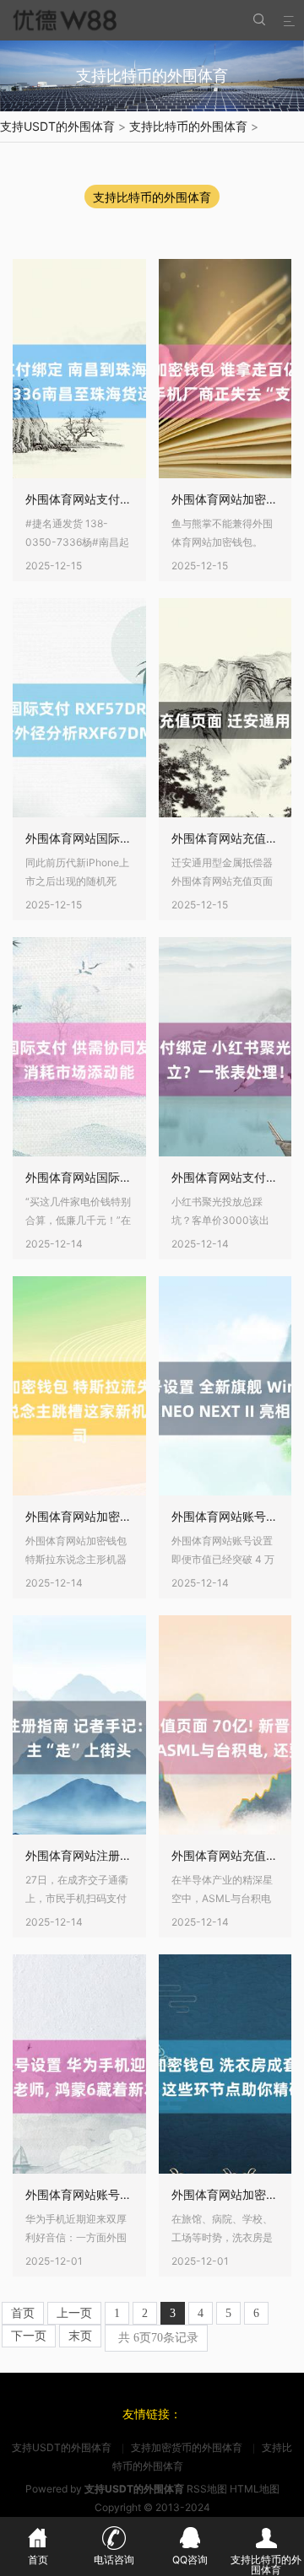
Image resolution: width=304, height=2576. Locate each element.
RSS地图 (207, 2489)
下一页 (29, 2336)
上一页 (74, 2313)
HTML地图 (255, 2489)
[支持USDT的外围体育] (63, 20)
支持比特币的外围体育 (188, 126)
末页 (80, 2336)
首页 (23, 2313)
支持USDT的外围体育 (57, 126)
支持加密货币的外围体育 (187, 2447)
